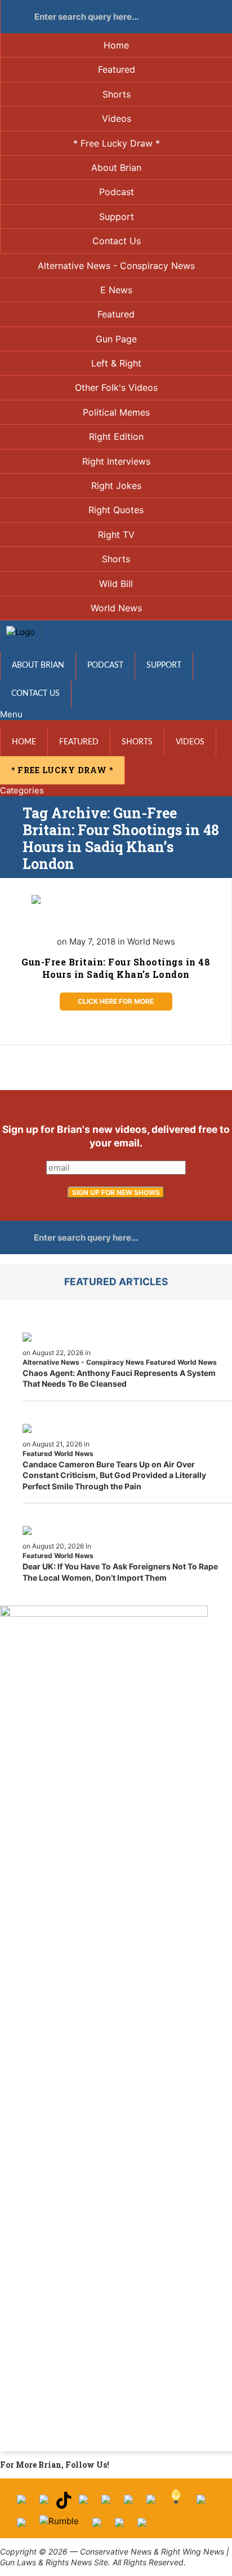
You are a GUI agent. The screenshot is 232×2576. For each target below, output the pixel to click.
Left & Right (116, 363)
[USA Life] (21, 2527)
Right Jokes (116, 486)
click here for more (116, 1001)
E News (116, 290)
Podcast (117, 192)
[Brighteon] (119, 2527)
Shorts (117, 94)
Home (116, 45)
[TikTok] (64, 2504)
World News (116, 608)
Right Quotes (116, 510)
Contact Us (117, 241)
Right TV (116, 535)
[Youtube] (83, 2504)
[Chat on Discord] (142, 2527)
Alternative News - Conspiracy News (116, 266)
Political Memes (116, 412)
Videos (117, 118)
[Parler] (106, 2504)
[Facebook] (21, 2504)
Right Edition (116, 436)
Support (117, 217)
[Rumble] (59, 2527)
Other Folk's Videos (116, 387)
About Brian (116, 167)
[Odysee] (97, 2527)
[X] (44, 2504)
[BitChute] (151, 2504)
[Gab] (201, 2504)
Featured (117, 69)
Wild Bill (116, 584)
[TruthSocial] (128, 2504)
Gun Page (116, 339)
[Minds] (176, 2504)
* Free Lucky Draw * (117, 143)
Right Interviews (116, 461)
